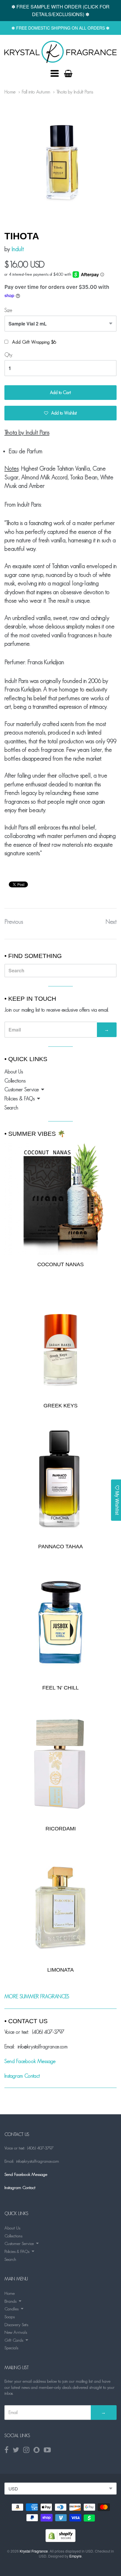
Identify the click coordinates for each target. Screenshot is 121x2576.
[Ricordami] (60, 1763)
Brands (10, 2301)
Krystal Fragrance (34, 2551)
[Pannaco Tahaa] (60, 1481)
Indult (18, 249)
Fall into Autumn (36, 92)
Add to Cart (60, 392)
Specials (11, 2348)
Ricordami (61, 1829)
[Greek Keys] (60, 1340)
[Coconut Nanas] (60, 1198)
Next (111, 922)
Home (10, 92)
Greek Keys (60, 1406)
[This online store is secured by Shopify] (60, 2540)
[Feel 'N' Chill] (60, 1622)
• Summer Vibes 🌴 (35, 1134)
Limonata (60, 1970)
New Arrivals (16, 2332)
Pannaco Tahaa (60, 1547)
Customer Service (22, 1090)
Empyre (75, 2556)
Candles (11, 2309)
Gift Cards (14, 2340)
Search (11, 1108)
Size (8, 310)
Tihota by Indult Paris (75, 92)
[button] (60, 413)
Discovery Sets (16, 2324)
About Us (14, 1072)
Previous (14, 922)
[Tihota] (60, 52)
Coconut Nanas (60, 1264)
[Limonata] (60, 1905)
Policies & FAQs (20, 1099)
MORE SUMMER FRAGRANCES (37, 1997)
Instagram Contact (22, 2076)
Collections (15, 1081)
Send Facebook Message (30, 2061)
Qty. (9, 355)
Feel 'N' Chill (60, 1688)
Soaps (10, 2317)
